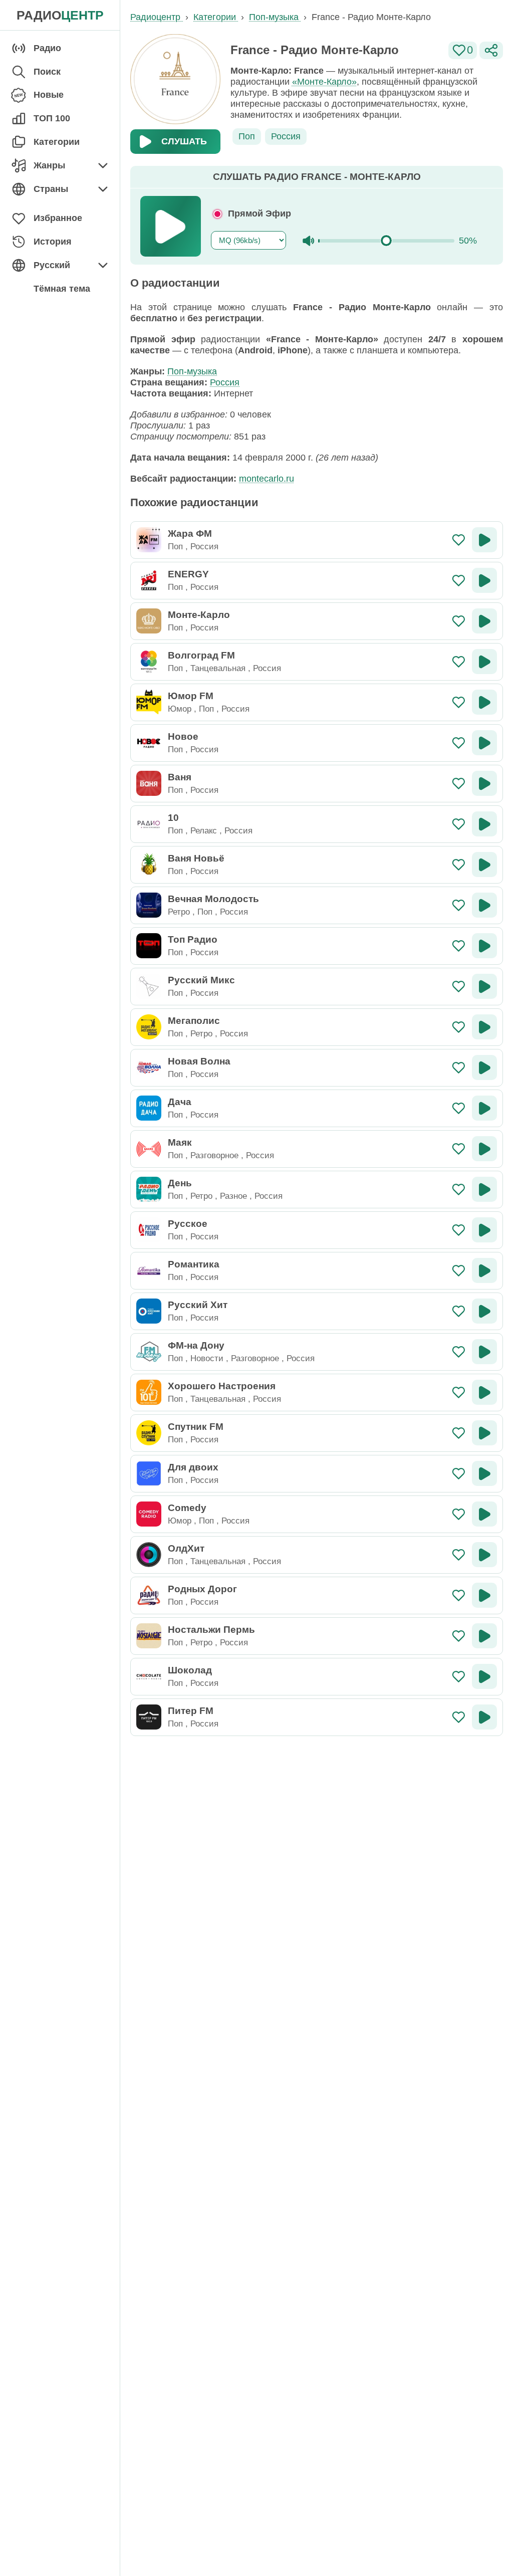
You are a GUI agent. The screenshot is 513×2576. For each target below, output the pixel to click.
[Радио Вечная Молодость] (149, 905)
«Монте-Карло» (324, 82)
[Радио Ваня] (149, 783)
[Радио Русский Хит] (149, 1311)
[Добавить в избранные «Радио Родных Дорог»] (459, 1595)
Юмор (180, 709)
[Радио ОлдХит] (149, 1555)
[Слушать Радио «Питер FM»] (484, 1717)
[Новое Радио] (149, 743)
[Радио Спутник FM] (149, 1433)
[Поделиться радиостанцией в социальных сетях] (491, 50)
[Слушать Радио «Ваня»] (484, 783)
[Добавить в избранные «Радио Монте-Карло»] (459, 621)
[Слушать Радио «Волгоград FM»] (484, 662)
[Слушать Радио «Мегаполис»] (484, 1027)
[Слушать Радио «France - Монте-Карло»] (171, 226)
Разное (233, 1196)
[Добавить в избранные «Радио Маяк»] (459, 1149)
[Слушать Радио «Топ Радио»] (484, 946)
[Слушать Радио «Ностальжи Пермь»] (484, 1636)
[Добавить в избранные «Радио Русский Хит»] (459, 1311)
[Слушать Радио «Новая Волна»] (484, 1067)
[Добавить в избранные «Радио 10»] (459, 824)
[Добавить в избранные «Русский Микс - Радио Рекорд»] (459, 987)
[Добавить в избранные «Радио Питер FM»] (459, 1717)
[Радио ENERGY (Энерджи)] (149, 580)
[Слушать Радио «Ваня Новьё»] (484, 865)
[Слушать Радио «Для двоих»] (484, 1473)
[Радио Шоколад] (149, 1676)
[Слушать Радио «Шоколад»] (484, 1676)
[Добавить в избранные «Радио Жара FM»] (459, 540)
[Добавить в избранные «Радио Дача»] (459, 1108)
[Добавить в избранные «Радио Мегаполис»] (459, 1027)
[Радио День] (149, 1189)
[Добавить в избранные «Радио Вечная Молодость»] (459, 905)
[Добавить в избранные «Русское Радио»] (459, 1230)
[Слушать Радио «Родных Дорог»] (484, 1595)
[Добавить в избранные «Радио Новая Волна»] (459, 1068)
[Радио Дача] (149, 1108)
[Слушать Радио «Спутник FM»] (484, 1433)
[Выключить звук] (308, 241)
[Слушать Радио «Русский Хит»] (484, 1311)
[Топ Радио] (149, 946)
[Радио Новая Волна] (149, 1067)
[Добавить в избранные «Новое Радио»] (459, 743)
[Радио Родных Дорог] (149, 1595)
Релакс (204, 830)
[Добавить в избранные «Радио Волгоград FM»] (459, 662)
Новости (207, 1358)
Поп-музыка (192, 371)
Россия (286, 136)
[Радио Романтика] (149, 1270)
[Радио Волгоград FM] (149, 662)
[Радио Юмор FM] (149, 702)
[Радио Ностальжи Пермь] (149, 1636)
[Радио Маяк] (149, 1149)
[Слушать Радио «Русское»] (484, 1230)
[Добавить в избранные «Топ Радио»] (459, 946)
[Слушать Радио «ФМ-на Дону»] (484, 1352)
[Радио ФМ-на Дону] (149, 1352)
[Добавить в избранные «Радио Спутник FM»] (459, 1433)
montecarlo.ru (267, 479)
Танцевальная (218, 668)
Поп (247, 136)
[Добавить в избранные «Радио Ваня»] (459, 784)
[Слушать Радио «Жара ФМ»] (484, 540)
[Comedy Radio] (149, 1514)
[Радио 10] (149, 824)
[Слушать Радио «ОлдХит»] (484, 1555)
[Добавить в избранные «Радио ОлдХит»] (459, 1555)
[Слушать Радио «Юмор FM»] (484, 702)
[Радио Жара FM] (149, 540)
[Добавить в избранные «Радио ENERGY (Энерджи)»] (459, 581)
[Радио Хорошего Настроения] (149, 1392)
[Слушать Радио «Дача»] (484, 1108)
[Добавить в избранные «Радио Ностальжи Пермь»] (459, 1636)
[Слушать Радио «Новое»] (484, 743)
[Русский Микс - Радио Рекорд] (149, 986)
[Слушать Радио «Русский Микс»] (484, 986)
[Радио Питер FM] (149, 1717)
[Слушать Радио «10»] (484, 824)
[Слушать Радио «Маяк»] (484, 1149)
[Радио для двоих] (149, 1473)
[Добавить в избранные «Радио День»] (459, 1190)
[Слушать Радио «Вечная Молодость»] (484, 905)
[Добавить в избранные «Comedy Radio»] (459, 1514)
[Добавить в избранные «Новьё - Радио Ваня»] (459, 865)
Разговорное (214, 1155)
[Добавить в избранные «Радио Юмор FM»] (459, 702)
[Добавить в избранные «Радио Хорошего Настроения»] (459, 1392)
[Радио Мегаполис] (149, 1027)
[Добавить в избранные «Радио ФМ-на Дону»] (459, 1352)
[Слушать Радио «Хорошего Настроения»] (484, 1392)
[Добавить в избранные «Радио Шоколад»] (459, 1677)
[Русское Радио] (149, 1230)
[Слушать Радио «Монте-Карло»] (484, 621)
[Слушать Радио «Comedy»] (484, 1514)
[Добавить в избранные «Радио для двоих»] (459, 1474)
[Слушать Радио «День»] (484, 1189)
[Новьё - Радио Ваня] (149, 865)
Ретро (179, 912)
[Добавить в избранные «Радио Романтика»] (459, 1271)
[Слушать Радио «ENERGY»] (484, 580)
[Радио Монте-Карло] (149, 621)
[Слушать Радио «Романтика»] (484, 1270)
